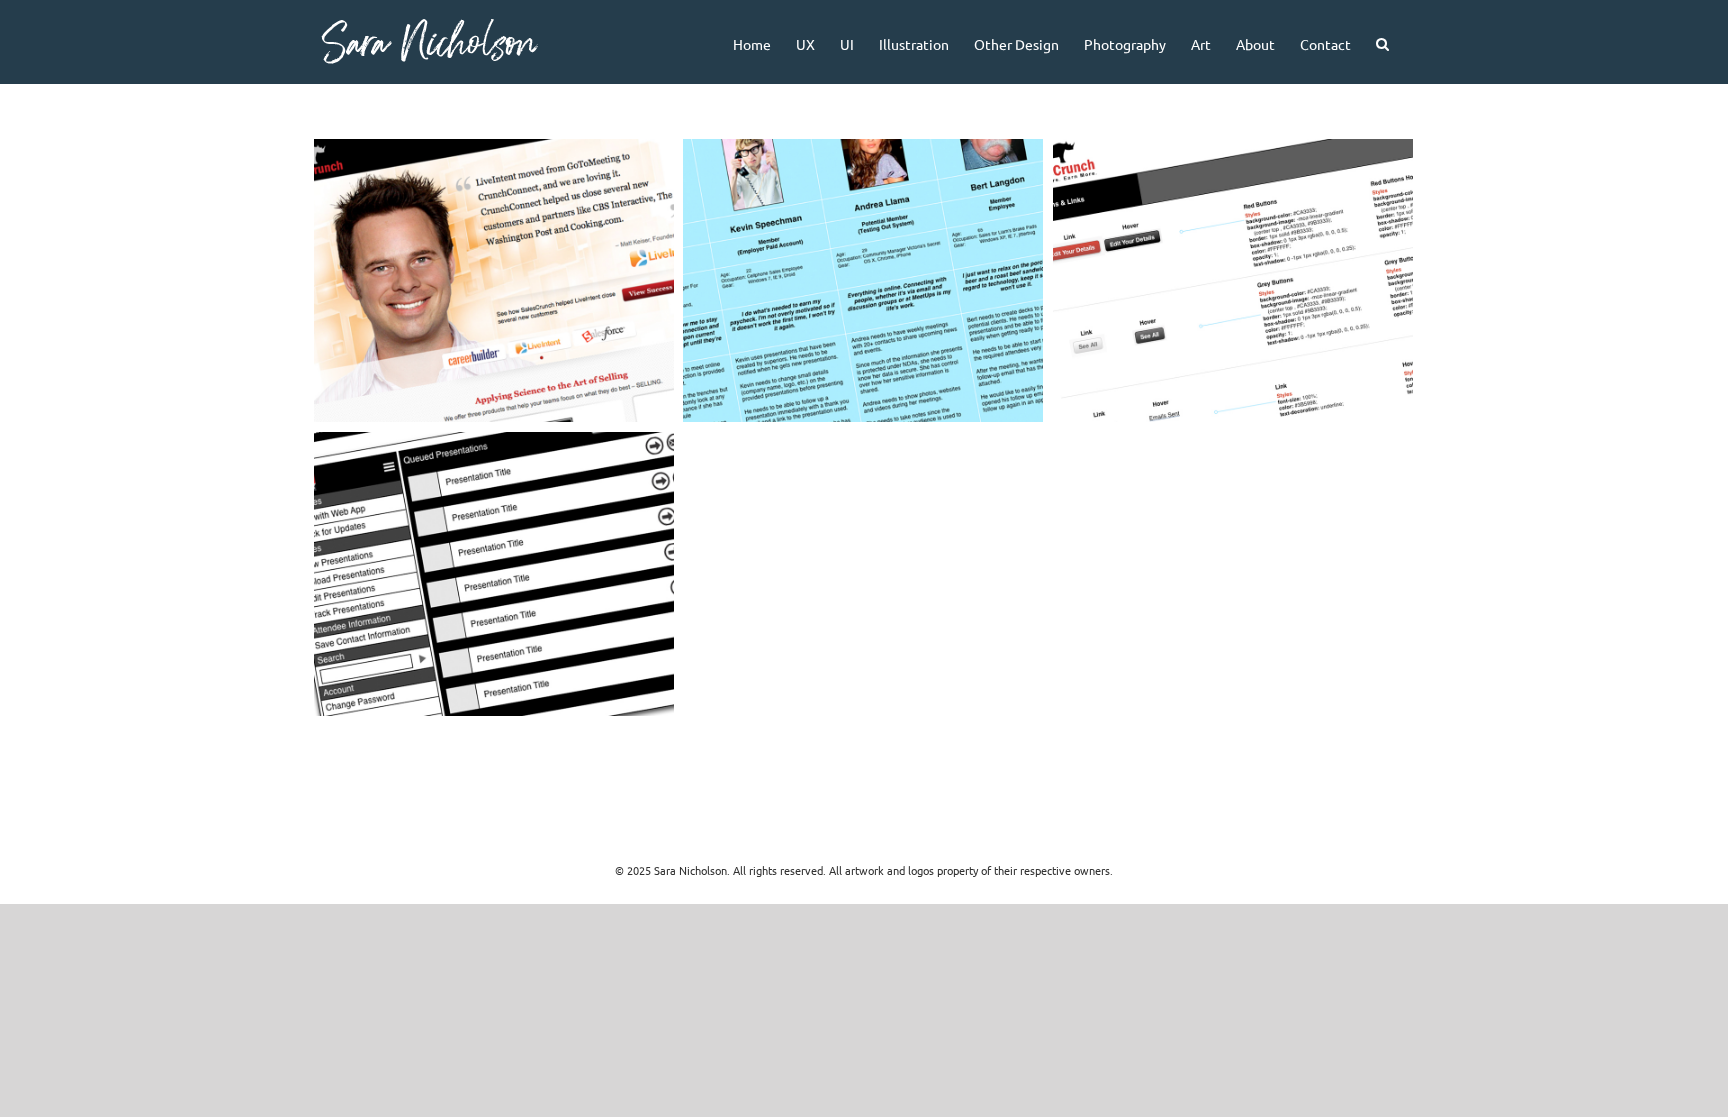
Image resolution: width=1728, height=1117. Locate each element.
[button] (1382, 42)
